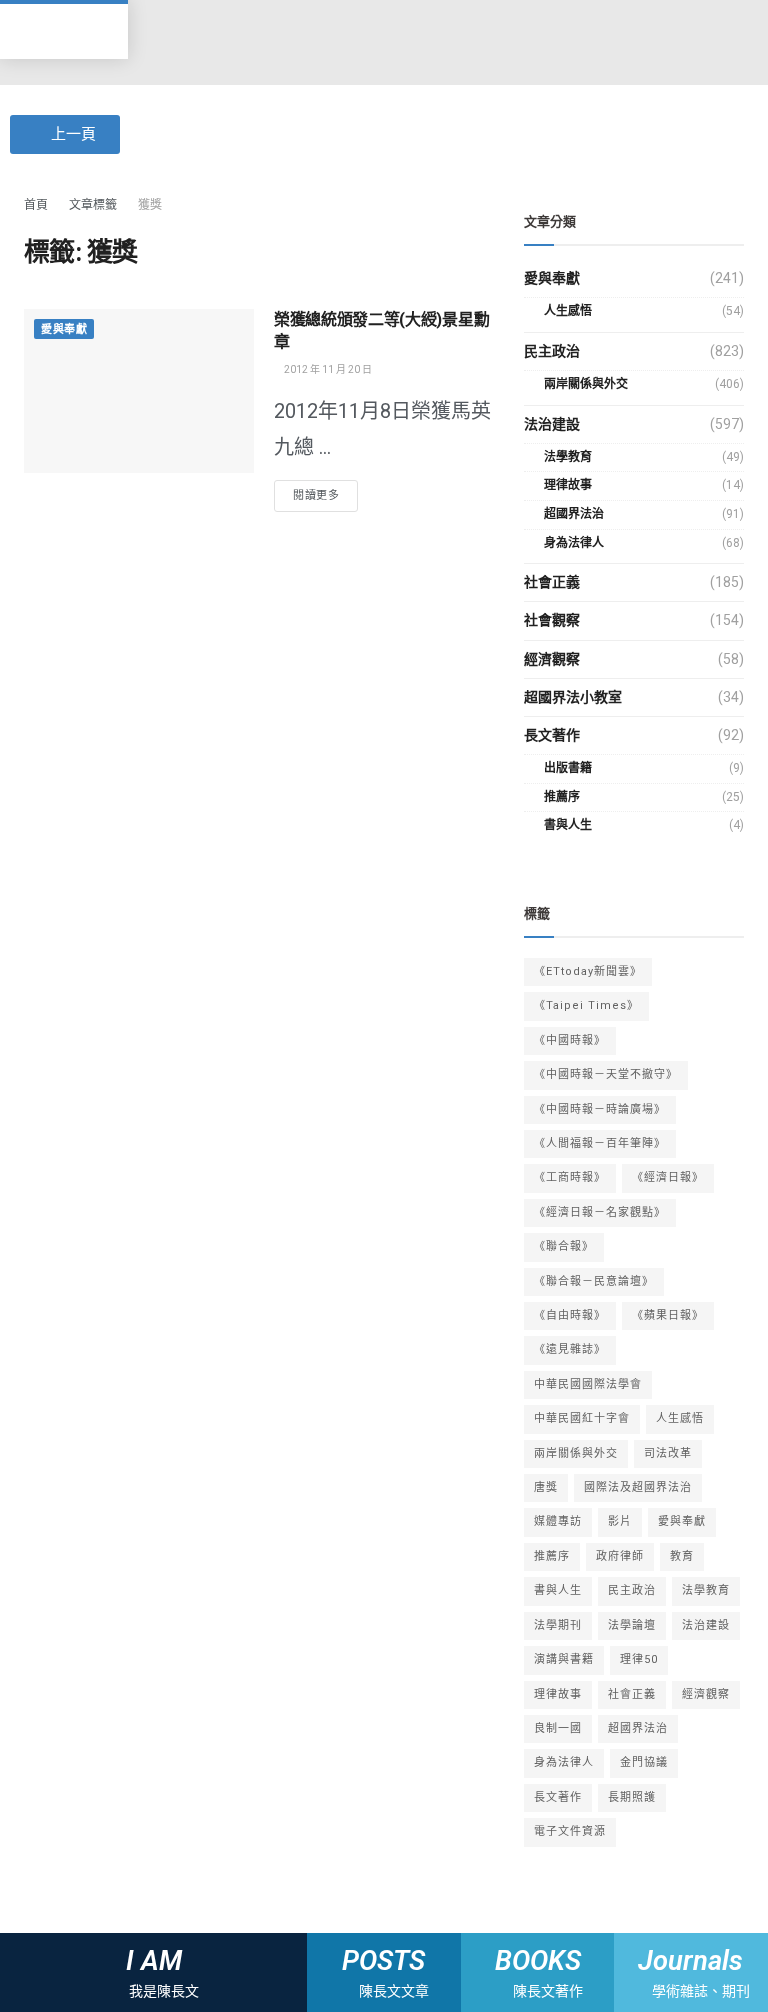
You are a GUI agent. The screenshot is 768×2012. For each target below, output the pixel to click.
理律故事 (568, 485)
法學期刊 (558, 1625)
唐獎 (546, 1487)
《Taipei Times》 (586, 1005)
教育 (682, 1556)
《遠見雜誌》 (570, 1349)
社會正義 (552, 582)
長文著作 (552, 735)
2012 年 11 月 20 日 (327, 369)
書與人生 (568, 825)
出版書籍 (568, 768)
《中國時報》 (570, 1040)
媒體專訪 (558, 1521)
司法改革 (668, 1453)
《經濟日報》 (668, 1177)
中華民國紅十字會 (582, 1418)
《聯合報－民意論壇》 (594, 1281)
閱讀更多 (316, 495)
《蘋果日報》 (668, 1315)
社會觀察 (552, 620)
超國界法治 (574, 514)
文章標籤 (93, 205)
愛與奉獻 (64, 329)
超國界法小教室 (573, 697)
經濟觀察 (552, 659)
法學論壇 (632, 1625)
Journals (691, 1961)
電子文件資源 (570, 1831)
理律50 (639, 1659)
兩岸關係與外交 (586, 384)
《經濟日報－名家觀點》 (600, 1212)
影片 (620, 1521)
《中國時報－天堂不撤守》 (606, 1074)
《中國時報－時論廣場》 (600, 1109)
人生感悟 (568, 311)
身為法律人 (574, 543)
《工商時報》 (570, 1177)
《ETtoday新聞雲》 (588, 971)
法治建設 (552, 424)
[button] (384, 42)
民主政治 (552, 351)
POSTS (383, 1961)
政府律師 (620, 1556)
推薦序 (562, 797)
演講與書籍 (564, 1659)
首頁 (36, 205)
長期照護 (632, 1797)
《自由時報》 (570, 1315)
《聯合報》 (564, 1246)
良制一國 (558, 1728)
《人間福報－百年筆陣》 (600, 1143)
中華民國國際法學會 (588, 1384)
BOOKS (538, 1961)
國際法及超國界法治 (638, 1487)
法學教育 (568, 457)
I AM (154, 1961)
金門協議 (644, 1762)
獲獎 (150, 205)
